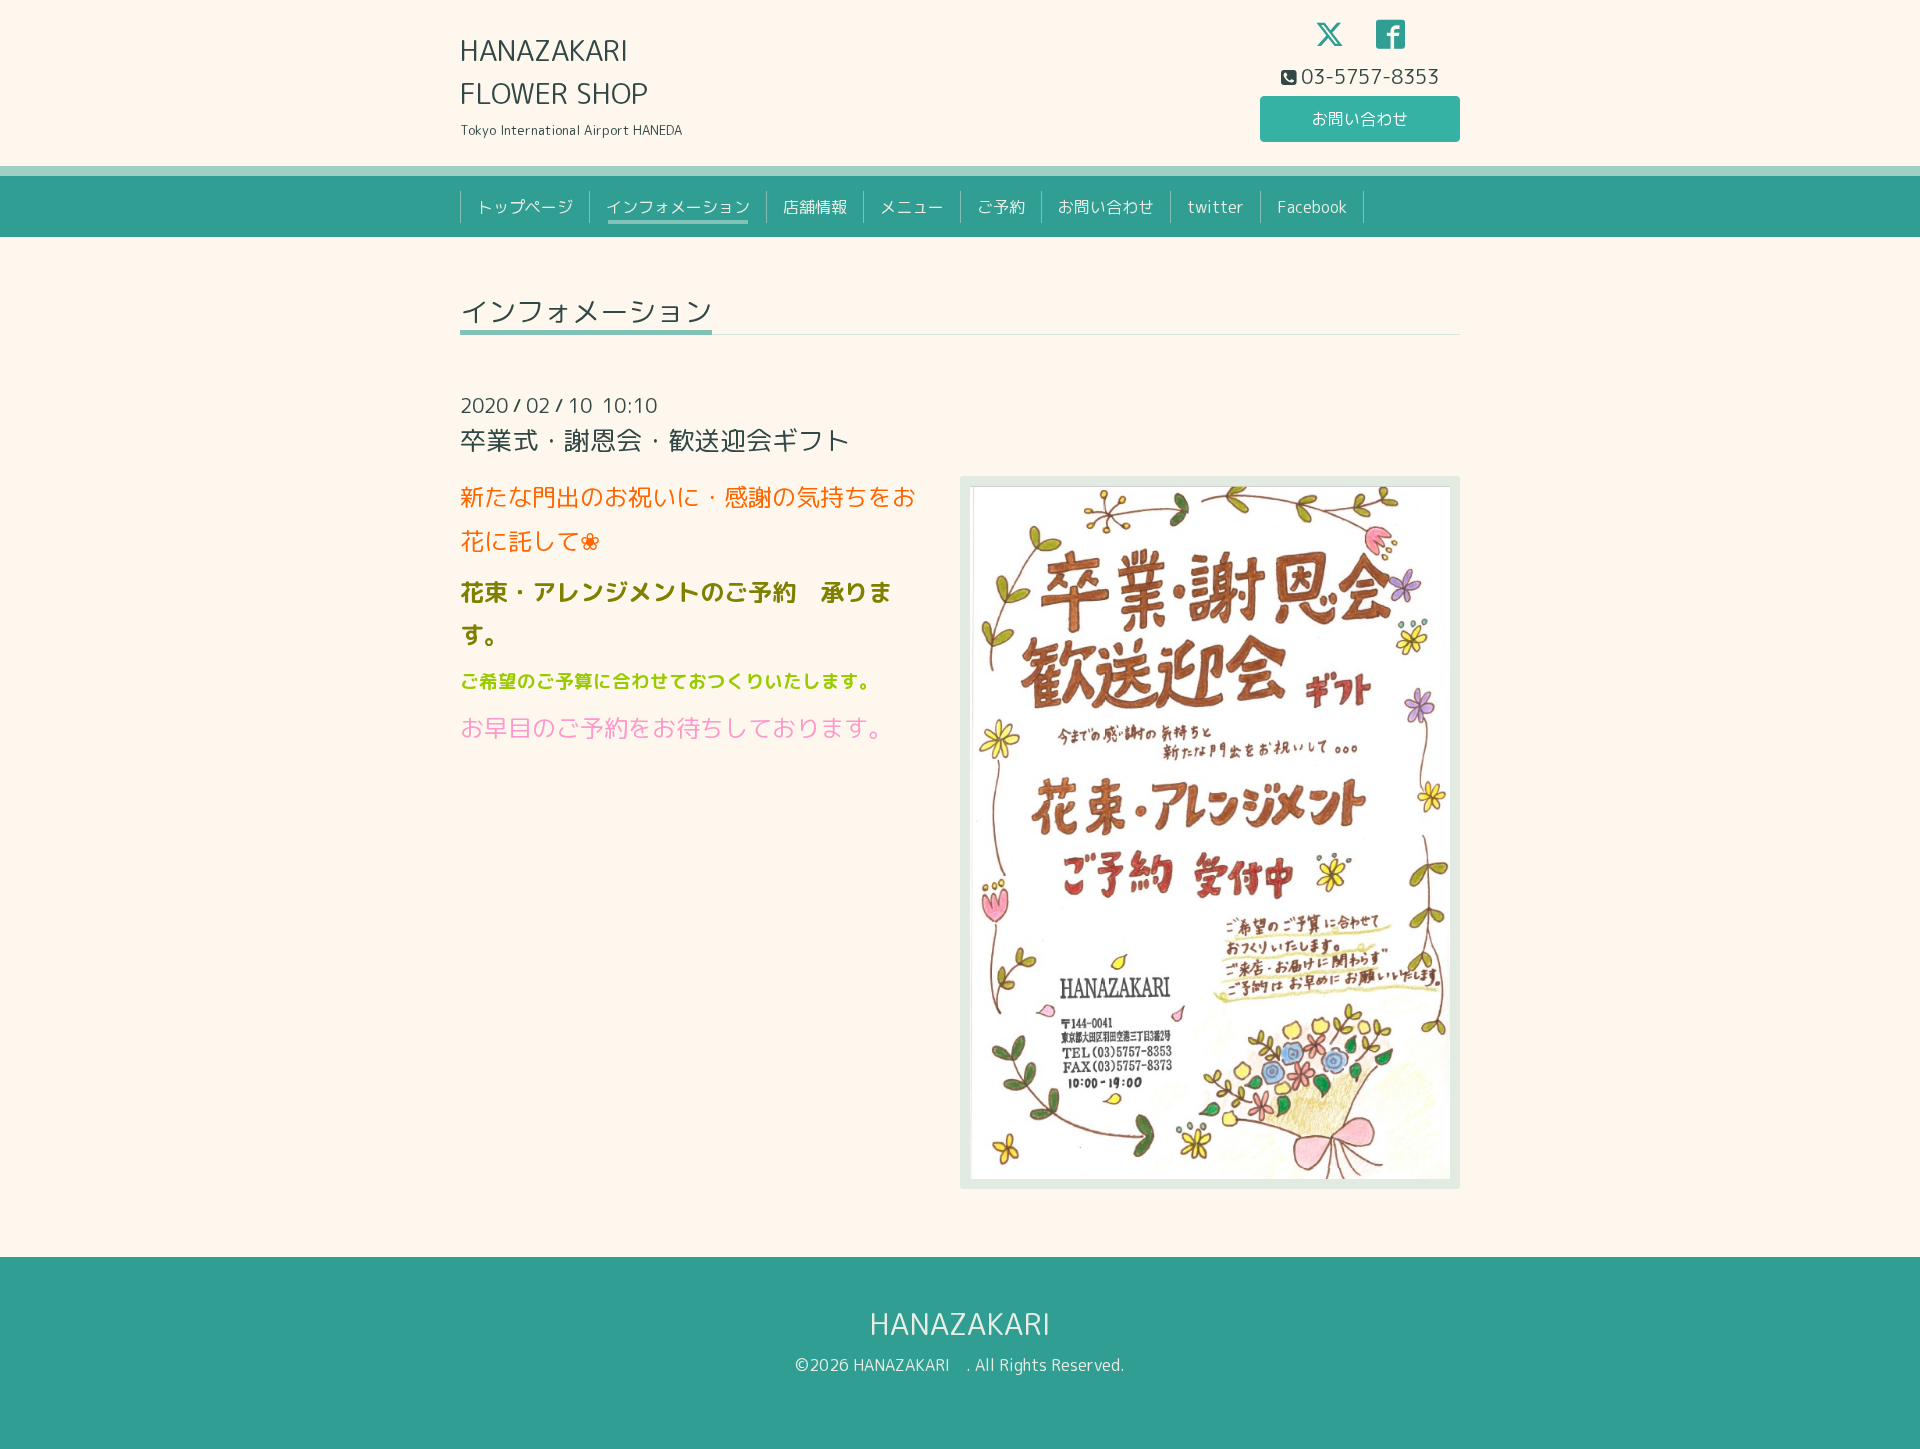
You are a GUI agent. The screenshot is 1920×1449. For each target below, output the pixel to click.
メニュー (912, 207)
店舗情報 (815, 207)
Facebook (1312, 207)
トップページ (525, 207)
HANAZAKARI (975, 1324)
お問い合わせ (1360, 119)
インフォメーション (678, 207)
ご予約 (1001, 207)
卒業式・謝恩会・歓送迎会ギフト (655, 440)
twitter (1215, 207)
